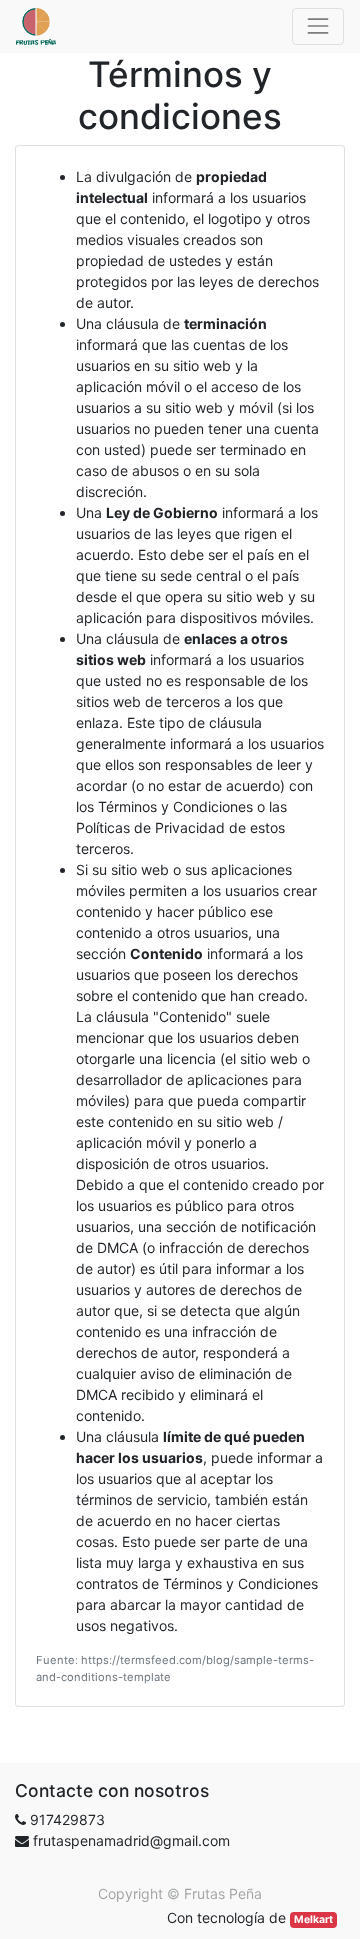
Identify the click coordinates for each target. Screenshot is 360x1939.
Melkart (313, 1919)
